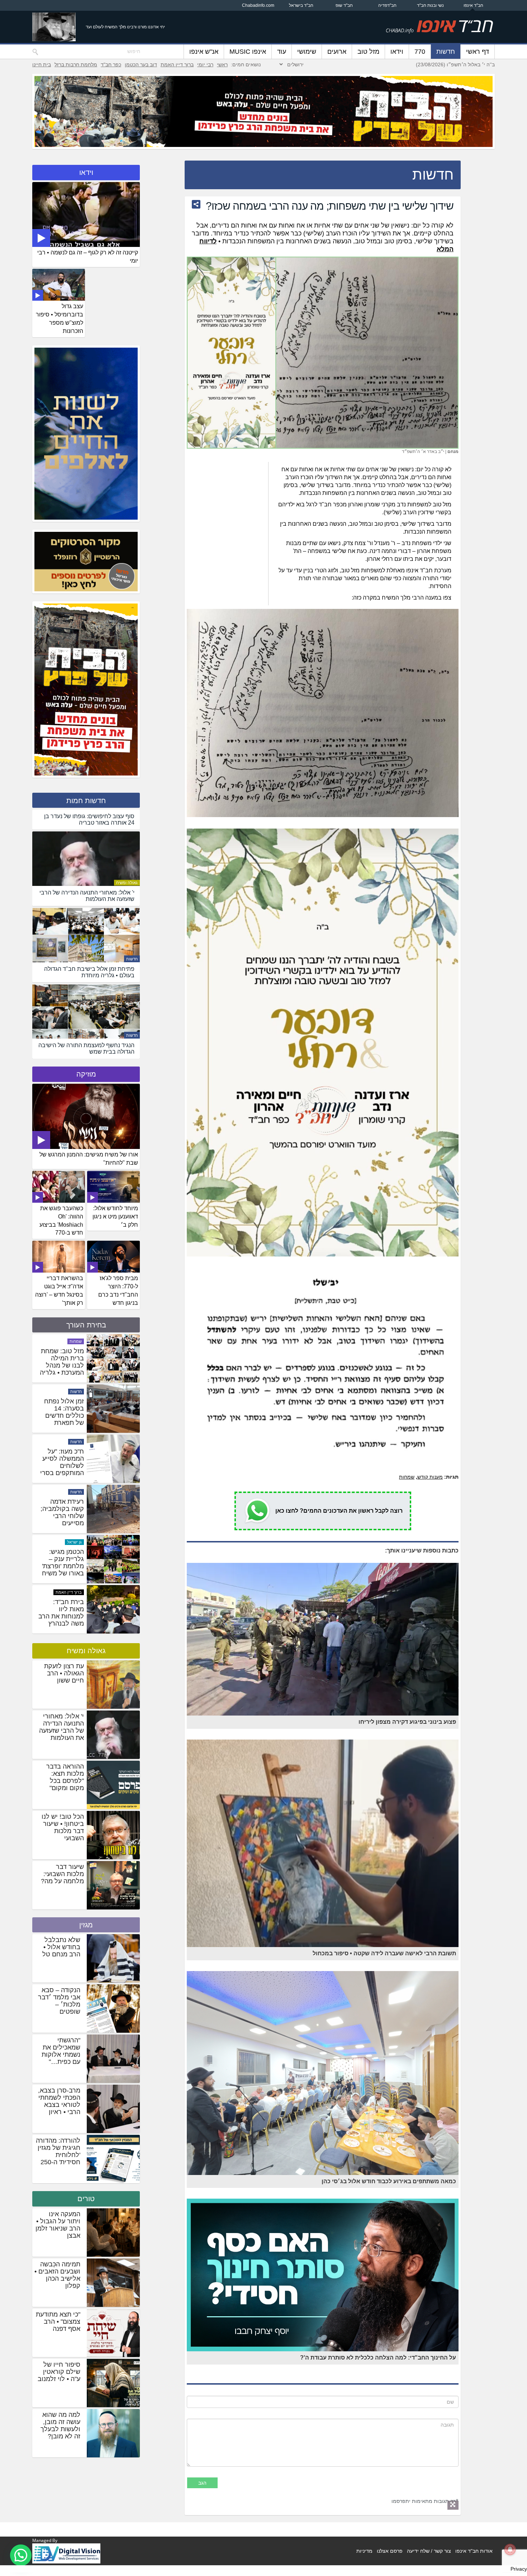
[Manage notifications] (510, 2549)
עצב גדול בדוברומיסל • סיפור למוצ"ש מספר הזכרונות (60, 319)
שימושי (307, 52)
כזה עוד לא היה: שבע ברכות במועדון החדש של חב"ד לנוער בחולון (63, 1466)
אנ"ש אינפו (204, 52)
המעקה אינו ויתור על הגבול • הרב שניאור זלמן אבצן (58, 2225)
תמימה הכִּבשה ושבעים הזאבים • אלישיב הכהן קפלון (57, 2275)
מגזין (86, 1925)
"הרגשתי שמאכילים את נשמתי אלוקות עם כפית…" (61, 2051)
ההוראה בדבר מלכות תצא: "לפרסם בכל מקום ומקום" (65, 1777)
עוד (282, 52)
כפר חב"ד (111, 65)
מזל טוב (368, 52)
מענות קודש (430, 1477)
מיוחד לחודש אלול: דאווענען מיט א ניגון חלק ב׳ (115, 1217)
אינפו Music (248, 52)
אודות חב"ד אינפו (474, 2551)
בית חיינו (42, 65)
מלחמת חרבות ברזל (76, 65)
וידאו (397, 52)
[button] (21, 2555)
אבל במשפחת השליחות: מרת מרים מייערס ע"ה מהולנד (64, 1362)
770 (420, 52)
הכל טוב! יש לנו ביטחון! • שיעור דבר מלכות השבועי (63, 1827)
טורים (86, 2199)
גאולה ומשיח (127, 883)
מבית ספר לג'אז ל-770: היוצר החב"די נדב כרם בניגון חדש (118, 1291)
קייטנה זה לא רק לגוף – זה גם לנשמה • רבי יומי (88, 257)
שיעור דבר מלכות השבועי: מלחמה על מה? (62, 1874)
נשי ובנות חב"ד (430, 5)
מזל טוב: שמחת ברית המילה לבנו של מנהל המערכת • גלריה (62, 1512)
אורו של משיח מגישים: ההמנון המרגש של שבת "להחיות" (89, 1159)
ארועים (337, 52)
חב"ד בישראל (301, 5)
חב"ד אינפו (473, 5)
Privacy (519, 2569)
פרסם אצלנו (390, 2551)
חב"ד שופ (344, 5)
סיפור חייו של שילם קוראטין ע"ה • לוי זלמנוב (59, 2372)
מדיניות (364, 2551)
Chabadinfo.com (258, 5)
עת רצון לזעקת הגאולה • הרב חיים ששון (64, 1673)
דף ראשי (478, 52)
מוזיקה (86, 1074)
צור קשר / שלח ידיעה (429, 2551)
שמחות (407, 1477)
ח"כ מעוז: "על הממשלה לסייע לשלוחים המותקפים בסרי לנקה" (62, 1616)
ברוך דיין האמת (177, 65)
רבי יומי (205, 65)
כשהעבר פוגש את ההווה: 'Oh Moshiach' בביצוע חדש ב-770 (61, 1221)
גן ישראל (74, 1392)
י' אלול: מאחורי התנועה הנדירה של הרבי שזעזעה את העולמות (61, 1727)
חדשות (446, 52)
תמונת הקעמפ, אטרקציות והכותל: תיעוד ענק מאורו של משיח (64, 1416)
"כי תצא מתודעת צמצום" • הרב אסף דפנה (58, 2322)
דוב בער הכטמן (141, 65)
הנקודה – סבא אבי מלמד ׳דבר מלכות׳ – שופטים (59, 2001)
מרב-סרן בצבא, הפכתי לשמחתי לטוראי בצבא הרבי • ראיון (59, 2101)
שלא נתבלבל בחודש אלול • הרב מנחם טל (61, 1947)
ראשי (222, 65)
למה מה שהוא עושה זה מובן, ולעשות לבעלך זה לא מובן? (60, 2425)
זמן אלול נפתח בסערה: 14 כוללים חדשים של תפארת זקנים (64, 1566)
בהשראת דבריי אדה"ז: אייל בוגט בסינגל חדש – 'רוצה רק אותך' (59, 1291)
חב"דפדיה (387, 5)
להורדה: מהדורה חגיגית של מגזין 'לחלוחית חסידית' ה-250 (58, 2151)
